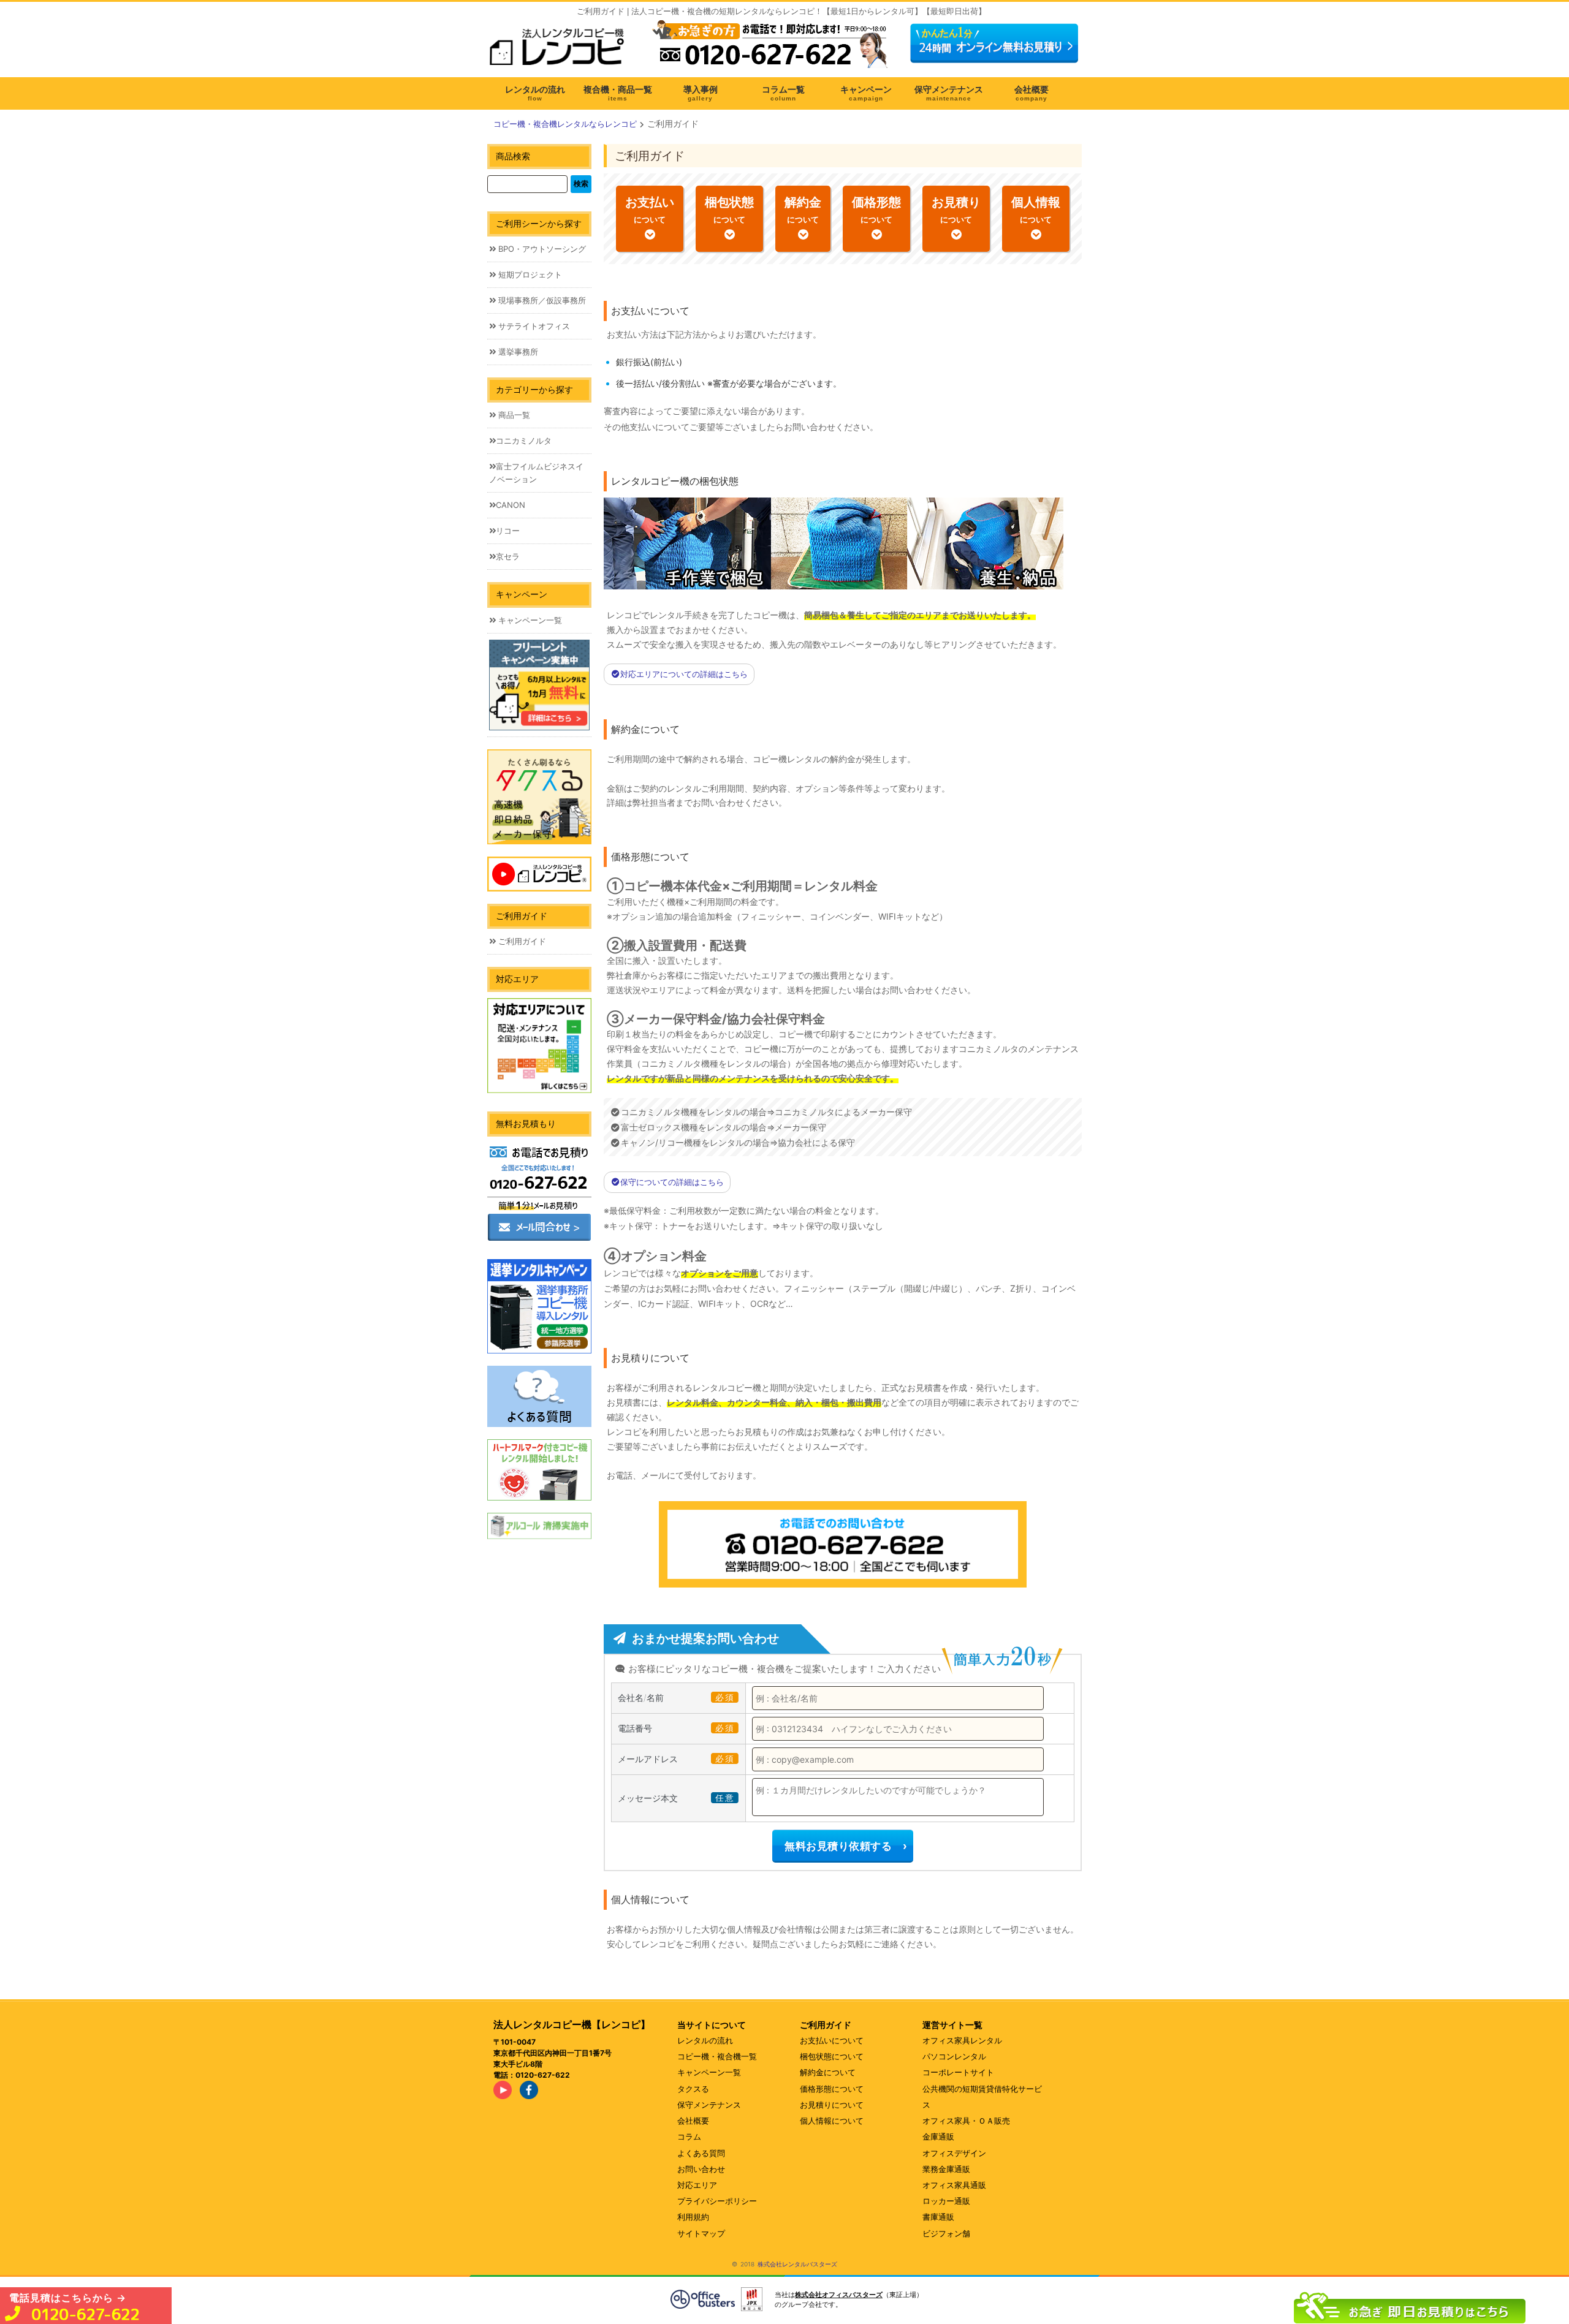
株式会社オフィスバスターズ (839, 2295)
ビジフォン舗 (946, 2233)
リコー (508, 531)
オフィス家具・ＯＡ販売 (966, 2121)
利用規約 (693, 2217)
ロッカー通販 (946, 2201)
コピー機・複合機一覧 (717, 2056)
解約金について (828, 2072)
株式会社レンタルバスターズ (797, 2264)
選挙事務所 (517, 352)
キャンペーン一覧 (529, 620)
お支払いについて (832, 2040)
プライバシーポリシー (717, 2201)
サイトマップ (701, 2233)
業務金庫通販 (946, 2169)
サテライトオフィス (533, 326)
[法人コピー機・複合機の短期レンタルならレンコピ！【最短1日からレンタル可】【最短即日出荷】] (561, 51)
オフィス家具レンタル (962, 2040)
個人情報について (832, 2121)
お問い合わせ (701, 2169)
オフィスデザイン (954, 2153)
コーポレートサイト (958, 2072)
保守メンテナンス (709, 2105)
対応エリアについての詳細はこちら (684, 674)
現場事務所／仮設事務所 (541, 300)
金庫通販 (938, 2137)
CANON (511, 505)
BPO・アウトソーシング (541, 249)
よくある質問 (701, 2153)
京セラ (508, 556)
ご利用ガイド (521, 941)
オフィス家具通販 (954, 2185)
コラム (689, 2137)
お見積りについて (832, 2105)
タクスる (693, 2089)
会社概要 (693, 2121)
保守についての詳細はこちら (672, 1182)
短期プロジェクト (529, 274)
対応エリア (697, 2185)
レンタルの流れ (705, 2040)
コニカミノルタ (524, 441)
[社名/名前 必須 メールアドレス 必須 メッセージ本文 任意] (1410, 2305)
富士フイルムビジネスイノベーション (536, 473)
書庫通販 (938, 2217)
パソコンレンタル (954, 2056)
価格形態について (832, 2089)
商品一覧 (513, 415)
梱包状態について (832, 2056)
